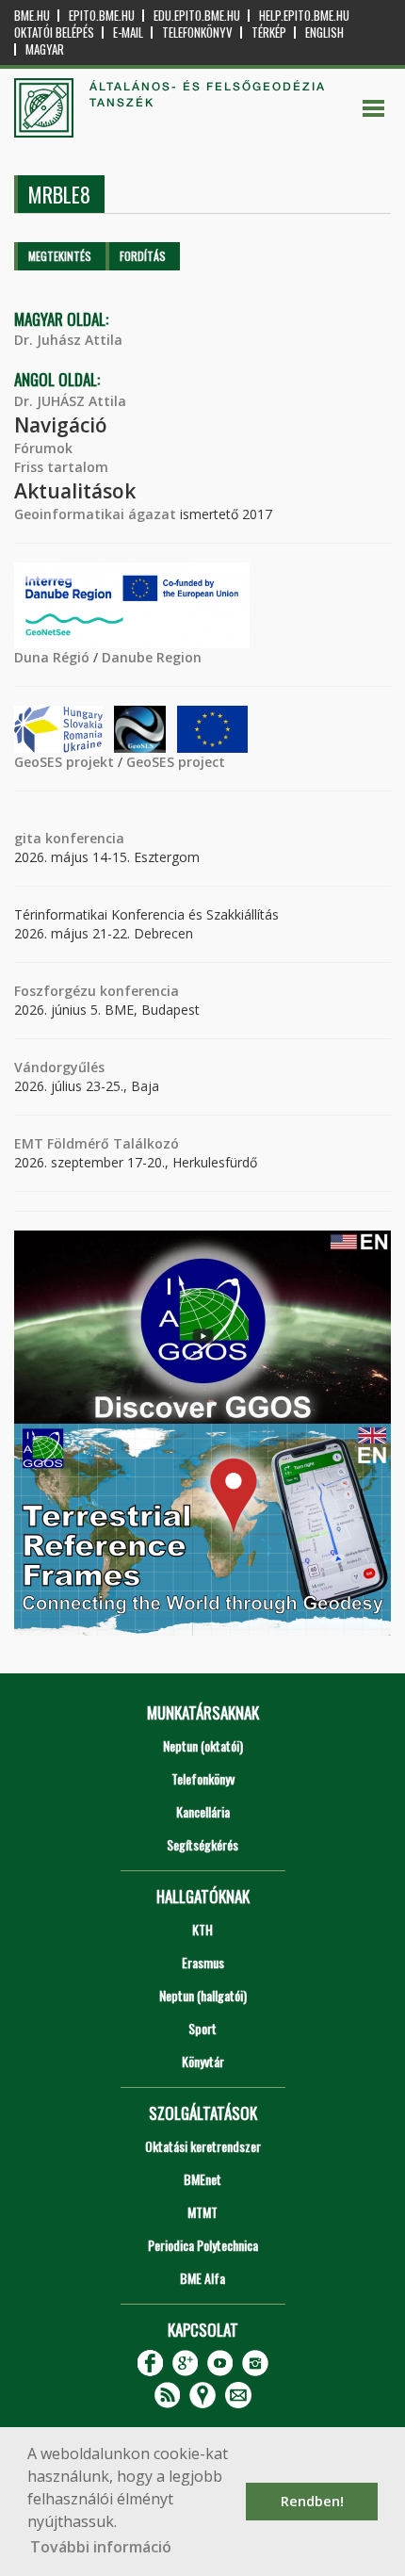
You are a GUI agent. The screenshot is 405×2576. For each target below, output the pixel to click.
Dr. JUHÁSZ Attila (70, 401)
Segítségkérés (202, 1844)
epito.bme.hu (102, 16)
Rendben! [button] (312, 2501)
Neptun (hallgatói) (203, 1995)
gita (28, 838)
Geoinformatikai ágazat (95, 514)
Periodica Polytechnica (203, 2245)
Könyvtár (203, 2061)
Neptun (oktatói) (203, 1745)
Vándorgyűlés (59, 1067)
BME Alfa (202, 2278)
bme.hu (32, 16)
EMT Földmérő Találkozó (97, 1143)
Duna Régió (52, 657)
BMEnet (202, 2179)
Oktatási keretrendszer (203, 2146)
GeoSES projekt (64, 762)
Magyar (45, 49)
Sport (202, 2028)
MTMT (202, 2212)
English (324, 33)
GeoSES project (176, 762)
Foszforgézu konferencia (97, 991)
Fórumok (43, 448)
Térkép (269, 33)
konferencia (83, 838)
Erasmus (203, 1962)
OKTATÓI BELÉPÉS (54, 33)
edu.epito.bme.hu (197, 16)
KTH (202, 1929)
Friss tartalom (61, 467)
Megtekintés (60, 256)
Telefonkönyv (197, 33)
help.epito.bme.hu (304, 16)
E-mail (128, 33)
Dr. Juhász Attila (68, 340)
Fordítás (143, 256)
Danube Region (152, 657)
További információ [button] (101, 2547)
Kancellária (203, 1811)
